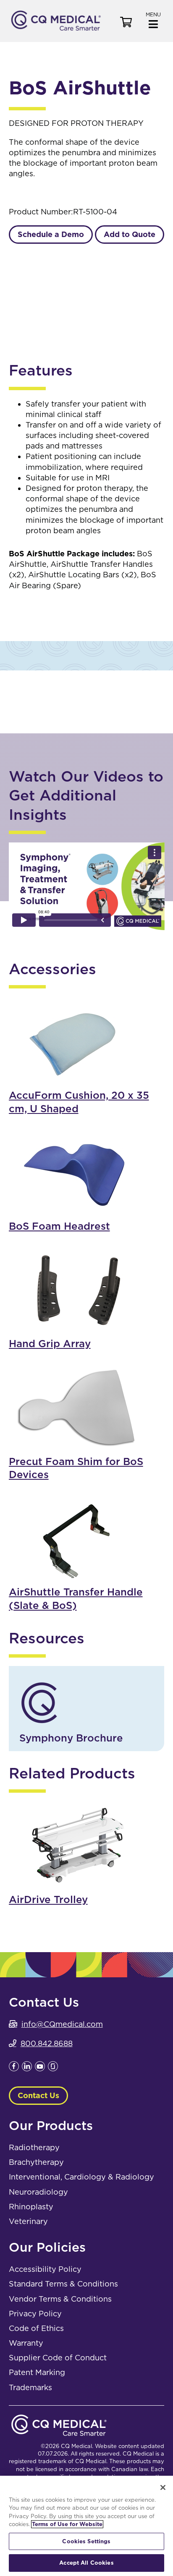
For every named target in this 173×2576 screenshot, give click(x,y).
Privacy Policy (35, 2314)
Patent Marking (37, 2372)
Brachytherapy (36, 2162)
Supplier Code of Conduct (58, 2358)
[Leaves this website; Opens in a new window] (14, 2069)
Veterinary (28, 2221)
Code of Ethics (36, 2328)
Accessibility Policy (45, 2269)
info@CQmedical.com (62, 2024)
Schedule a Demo (51, 234)
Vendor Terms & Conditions (60, 2299)
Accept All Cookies (86, 2563)
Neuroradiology (38, 2192)
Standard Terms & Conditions (63, 2284)
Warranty (26, 2343)
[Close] (163, 2487)
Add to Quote (130, 234)
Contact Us (38, 2095)
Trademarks (30, 2387)
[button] (153, 20)
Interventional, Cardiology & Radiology (81, 2177)
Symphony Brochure (71, 1738)
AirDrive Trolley (48, 1899)
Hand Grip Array (50, 1344)
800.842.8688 (47, 2043)
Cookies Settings (86, 2541)
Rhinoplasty (31, 2207)
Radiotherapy (34, 2147)
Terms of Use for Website (67, 2524)
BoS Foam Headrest (59, 1226)
